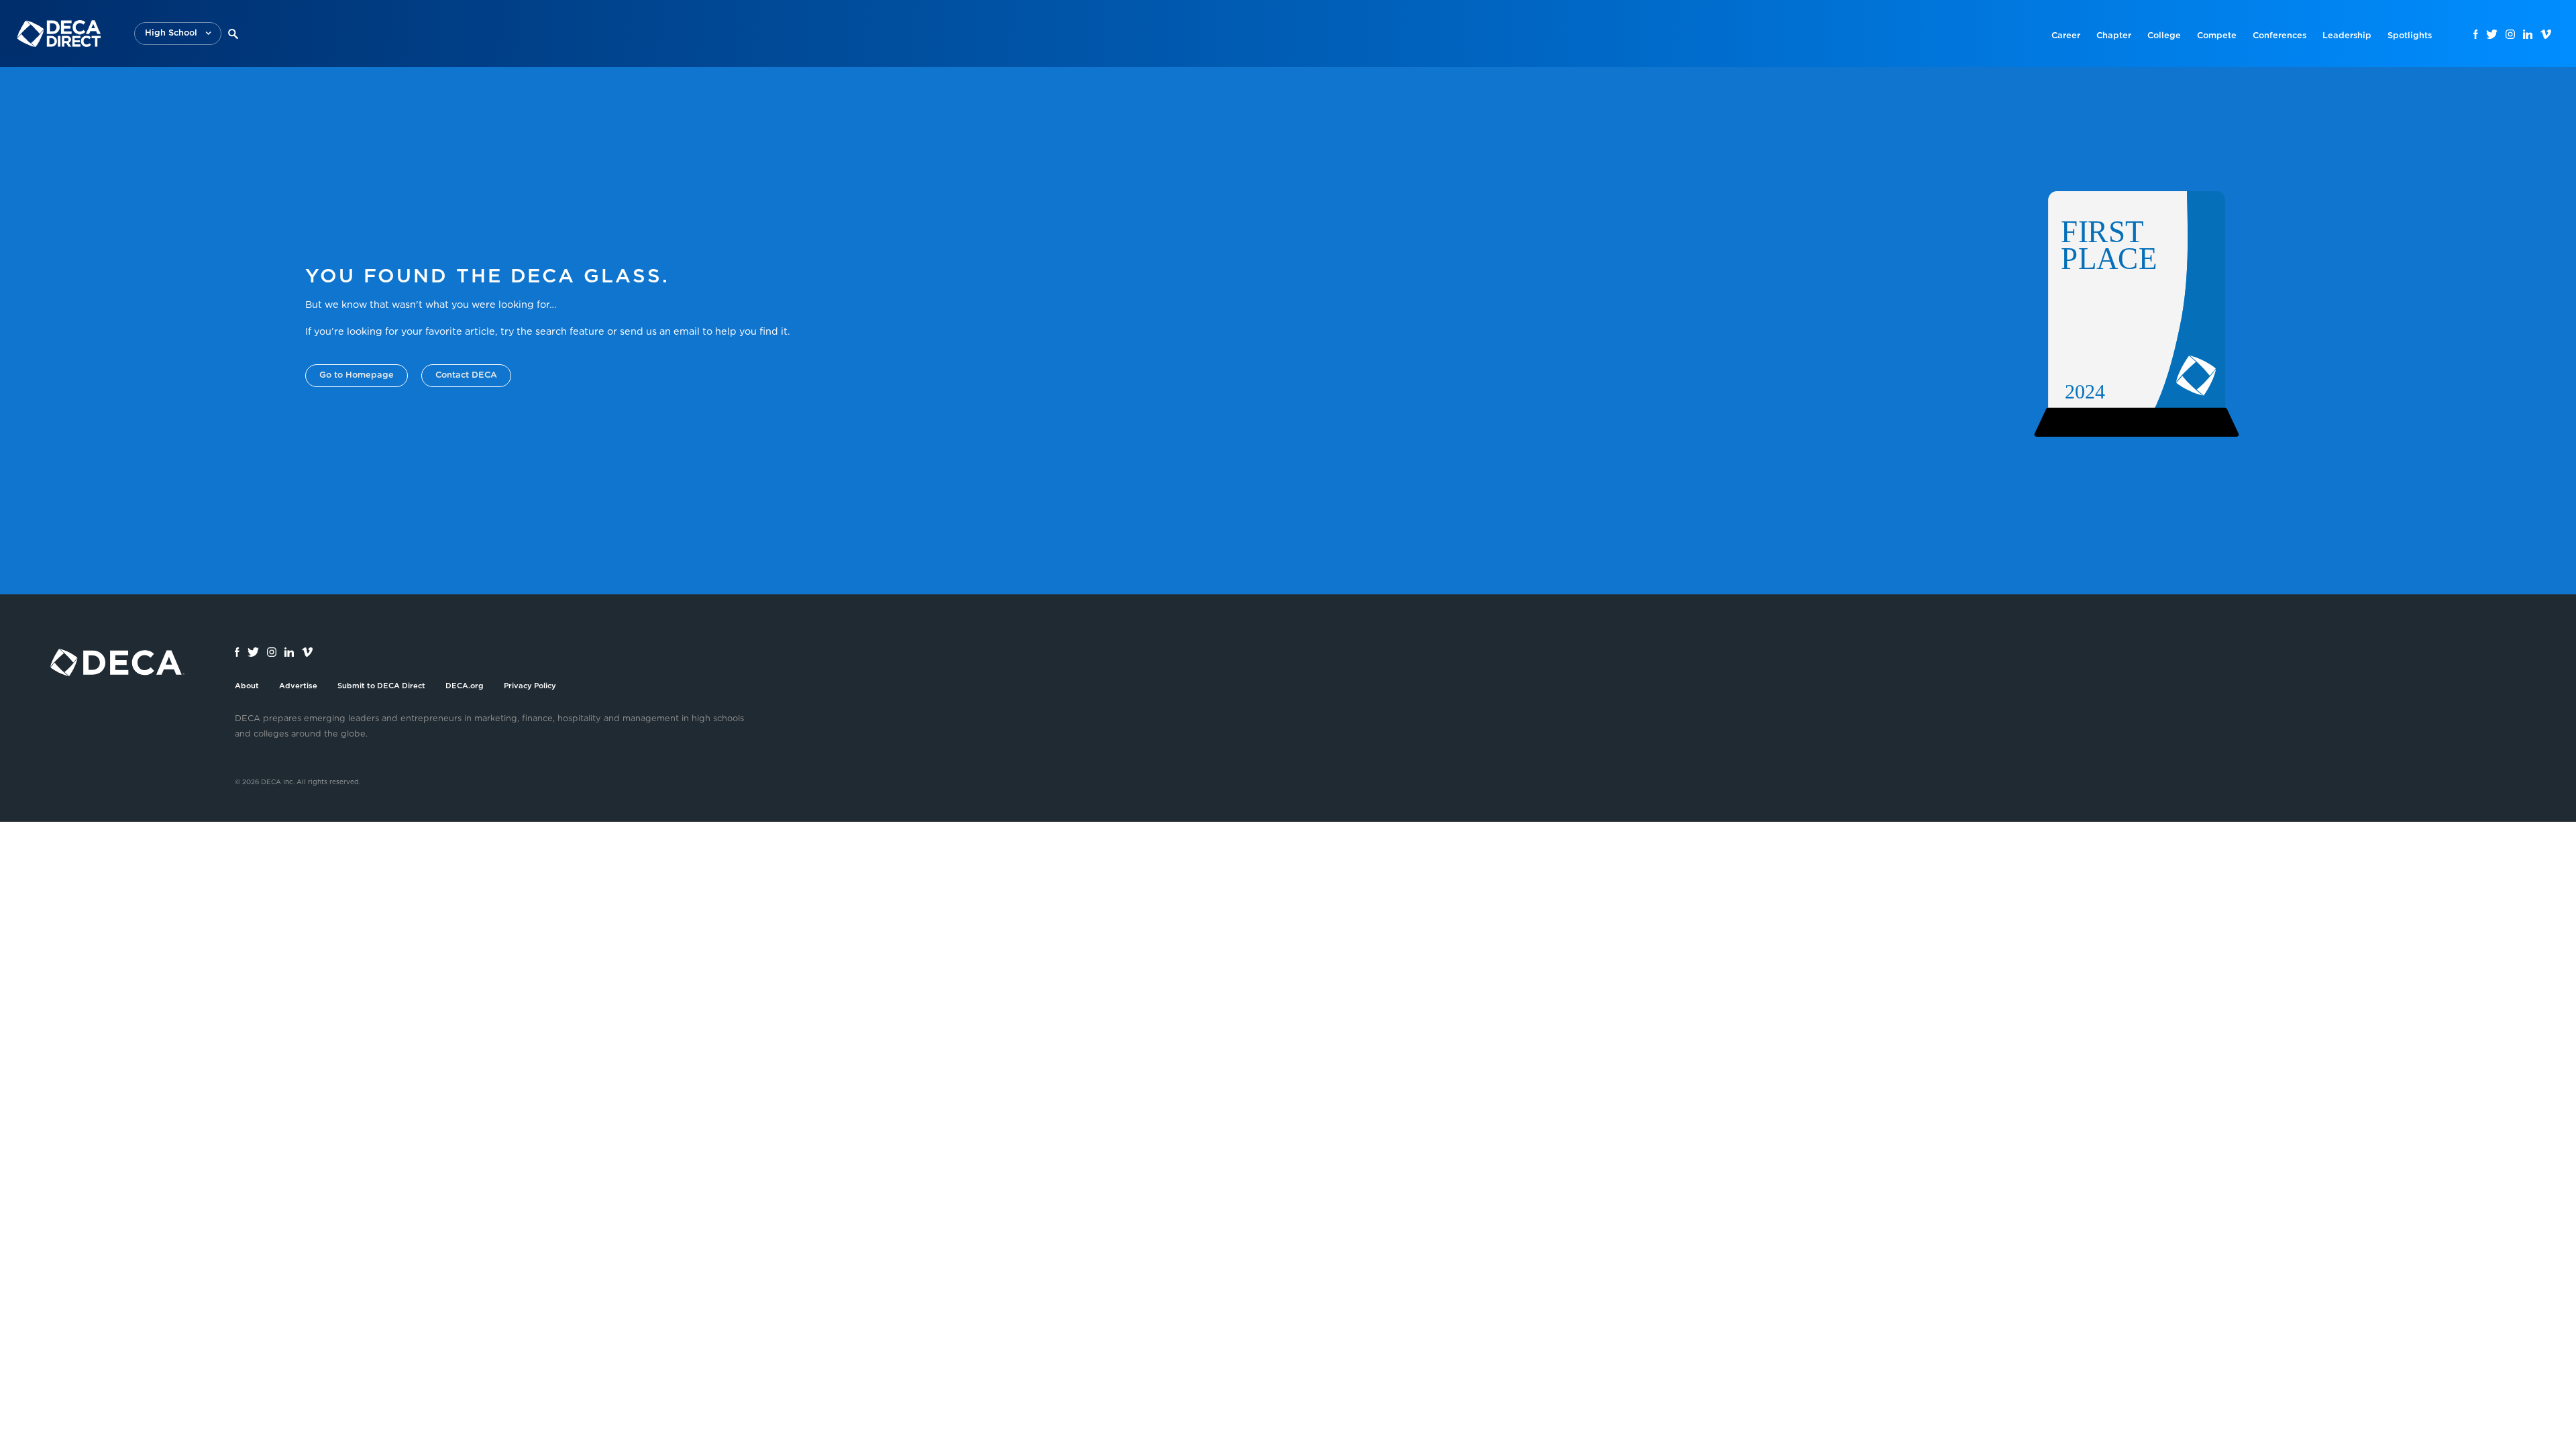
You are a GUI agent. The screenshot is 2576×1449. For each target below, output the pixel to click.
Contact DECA (466, 375)
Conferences (2279, 36)
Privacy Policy (530, 686)
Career (2066, 36)
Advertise (298, 686)
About (247, 686)
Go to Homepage (357, 375)
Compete (2217, 36)
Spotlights (2410, 36)
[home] (59, 34)
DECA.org (465, 686)
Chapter (2114, 36)
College (2164, 36)
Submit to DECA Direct (381, 686)
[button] (178, 34)
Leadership (2347, 36)
